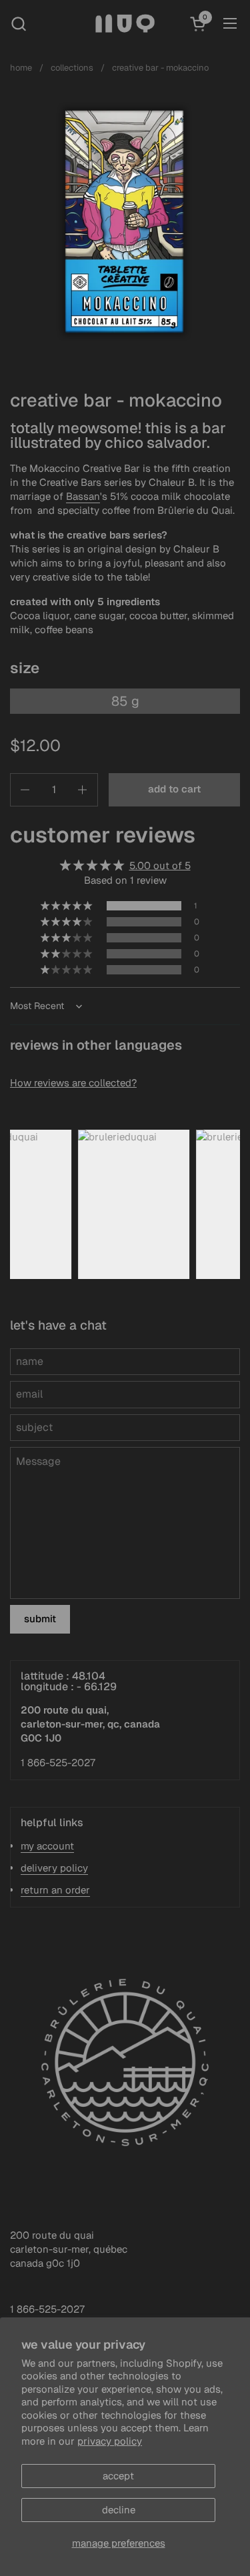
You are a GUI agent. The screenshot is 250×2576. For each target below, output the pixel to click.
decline (119, 2510)
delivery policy (54, 1868)
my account (47, 1846)
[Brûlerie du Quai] (125, 23)
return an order (55, 1890)
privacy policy (110, 2441)
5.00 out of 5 (160, 865)
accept (118, 2476)
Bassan (83, 496)
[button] (18, 24)
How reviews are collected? (73, 1083)
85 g (125, 701)
